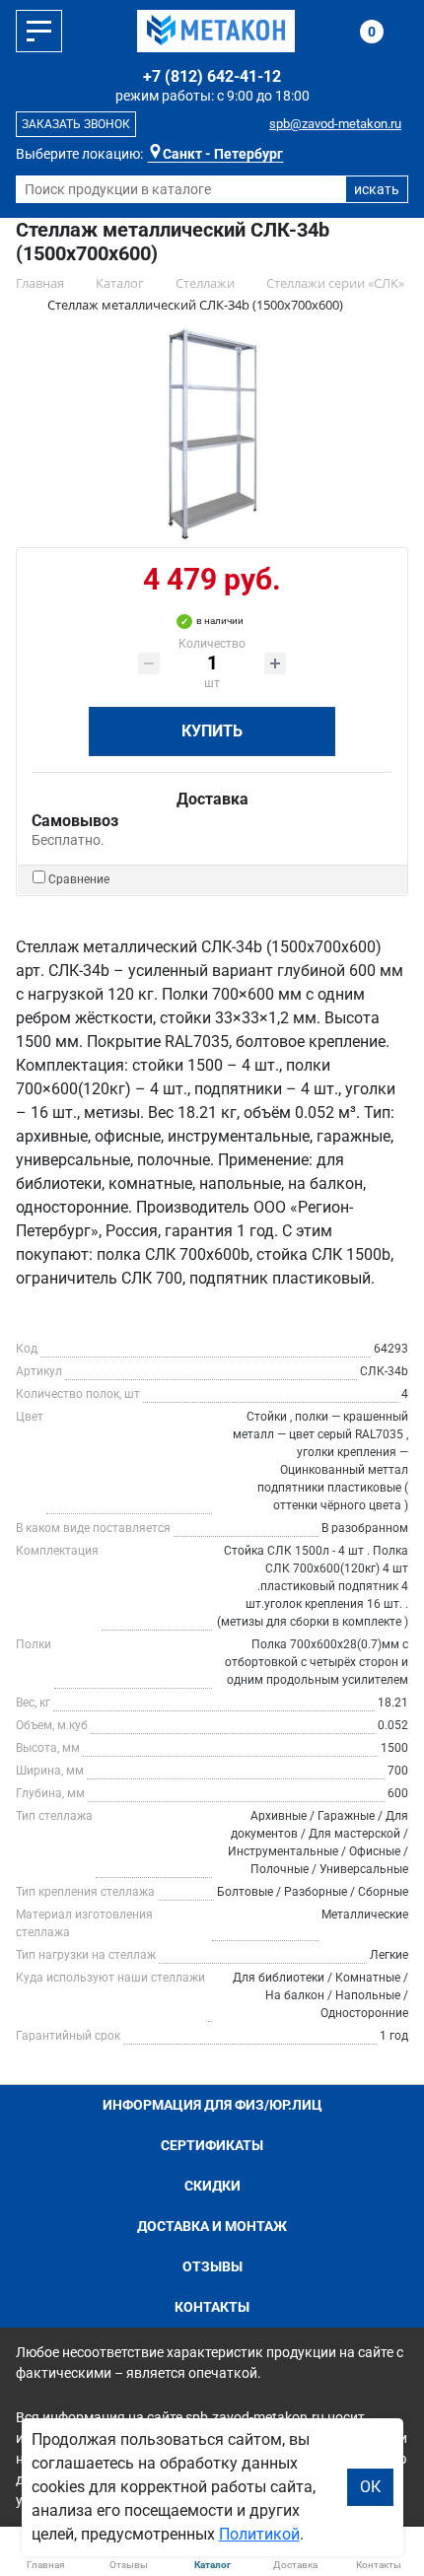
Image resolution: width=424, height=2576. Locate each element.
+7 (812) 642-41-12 (212, 76)
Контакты (212, 2307)
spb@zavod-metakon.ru (335, 124)
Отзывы (212, 2266)
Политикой (259, 2534)
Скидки (212, 2186)
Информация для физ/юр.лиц (212, 2105)
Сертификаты (212, 2145)
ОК (370, 2487)
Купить (212, 731)
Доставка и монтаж (212, 2226)
